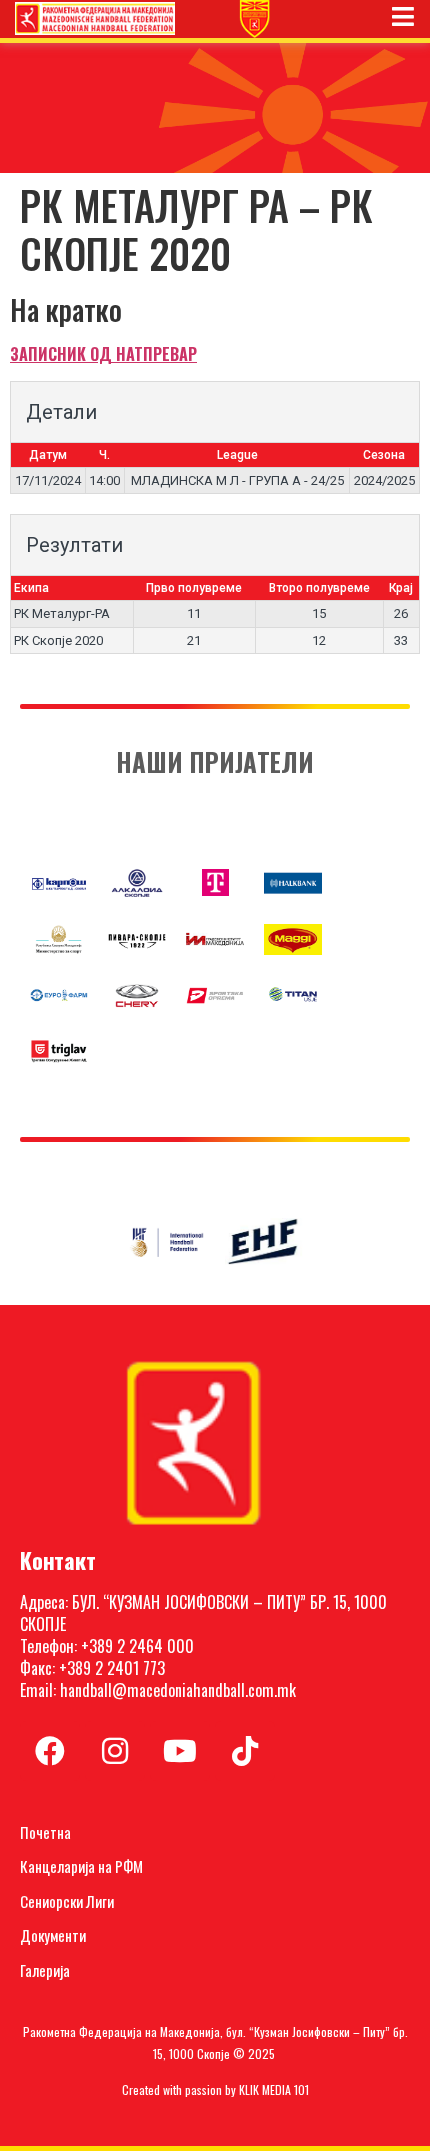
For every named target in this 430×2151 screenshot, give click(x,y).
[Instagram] (115, 1751)
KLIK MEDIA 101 (274, 2089)
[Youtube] (180, 1751)
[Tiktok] (245, 1751)
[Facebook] (50, 1751)
